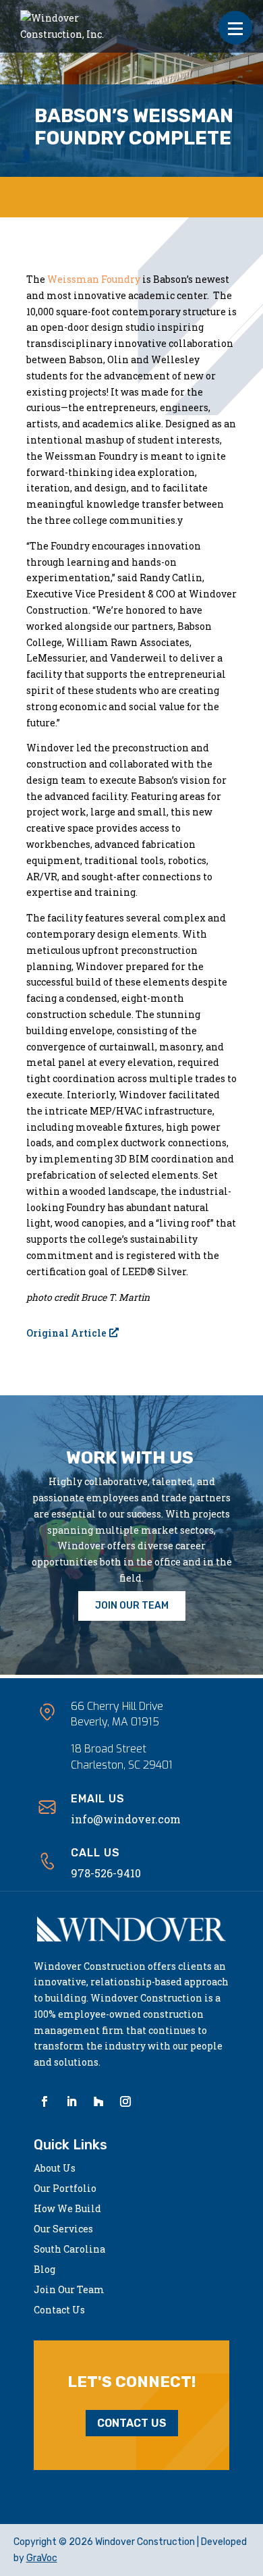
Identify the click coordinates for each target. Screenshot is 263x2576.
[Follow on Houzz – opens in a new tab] (98, 2101)
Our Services (63, 2230)
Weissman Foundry (94, 279)
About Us (55, 2169)
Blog (45, 2270)
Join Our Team (69, 2290)
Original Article (66, 1333)
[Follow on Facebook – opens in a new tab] (45, 2101)
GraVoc (42, 2558)
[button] (235, 28)
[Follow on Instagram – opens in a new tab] (125, 2101)
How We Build (67, 2209)
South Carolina (69, 2250)
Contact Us (59, 2311)
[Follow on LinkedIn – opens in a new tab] (71, 2101)
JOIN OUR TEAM (132, 1606)
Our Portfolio (65, 2189)
